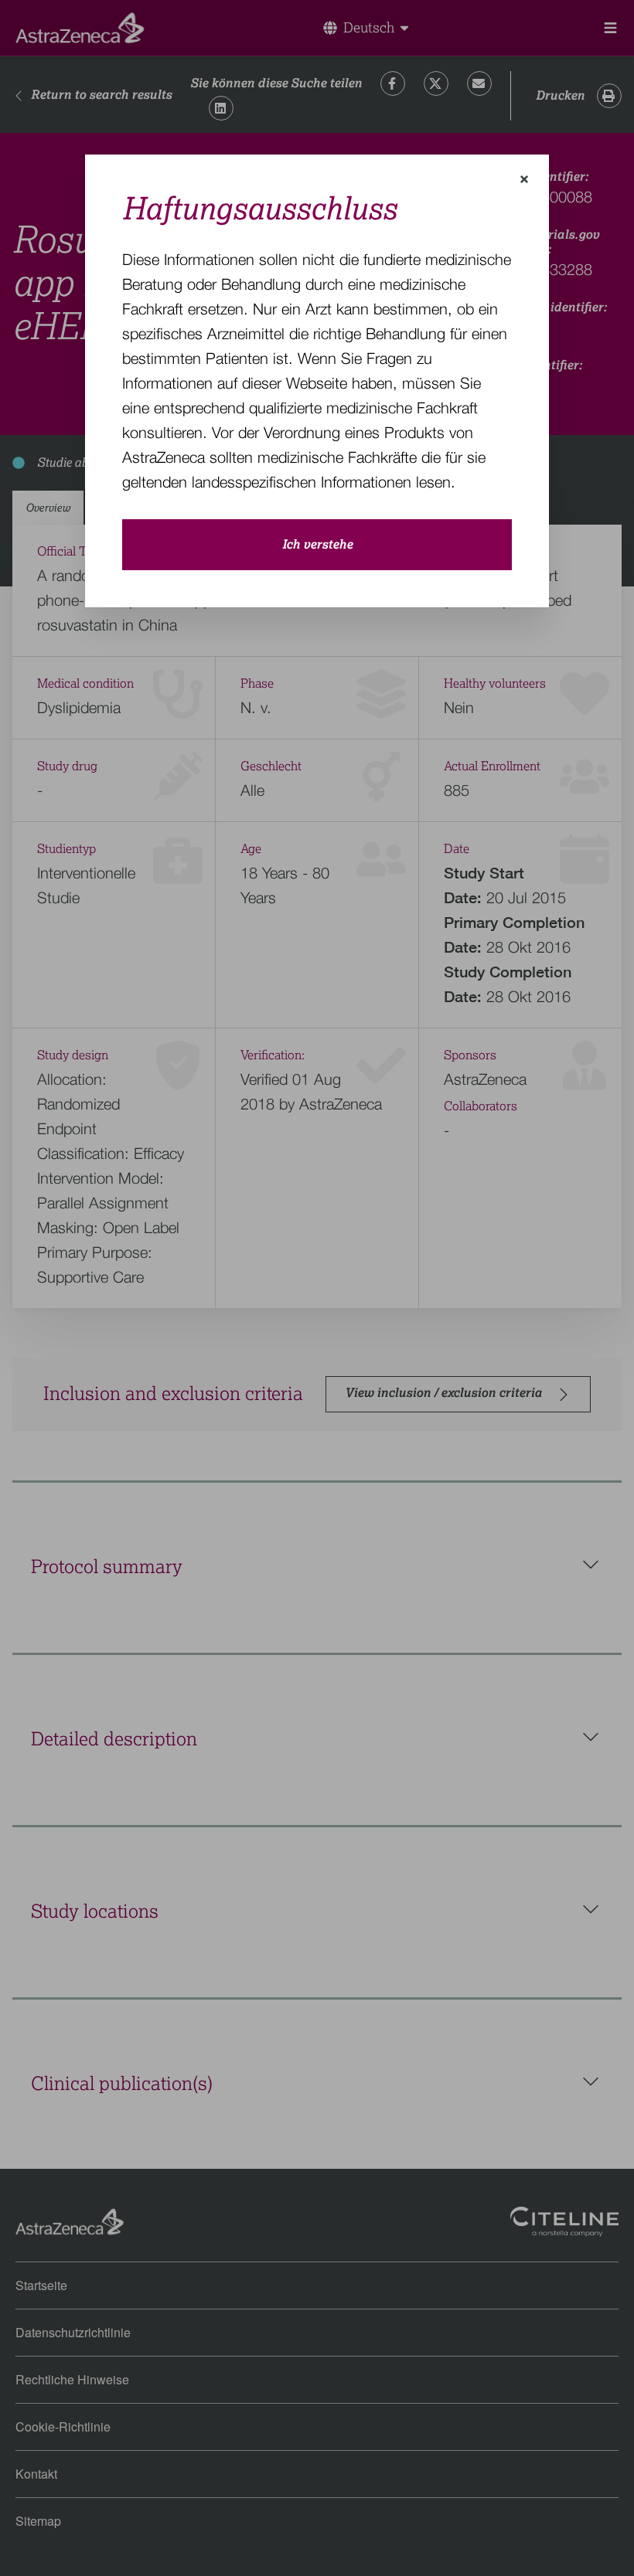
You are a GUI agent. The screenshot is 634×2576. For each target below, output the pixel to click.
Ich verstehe (317, 545)
